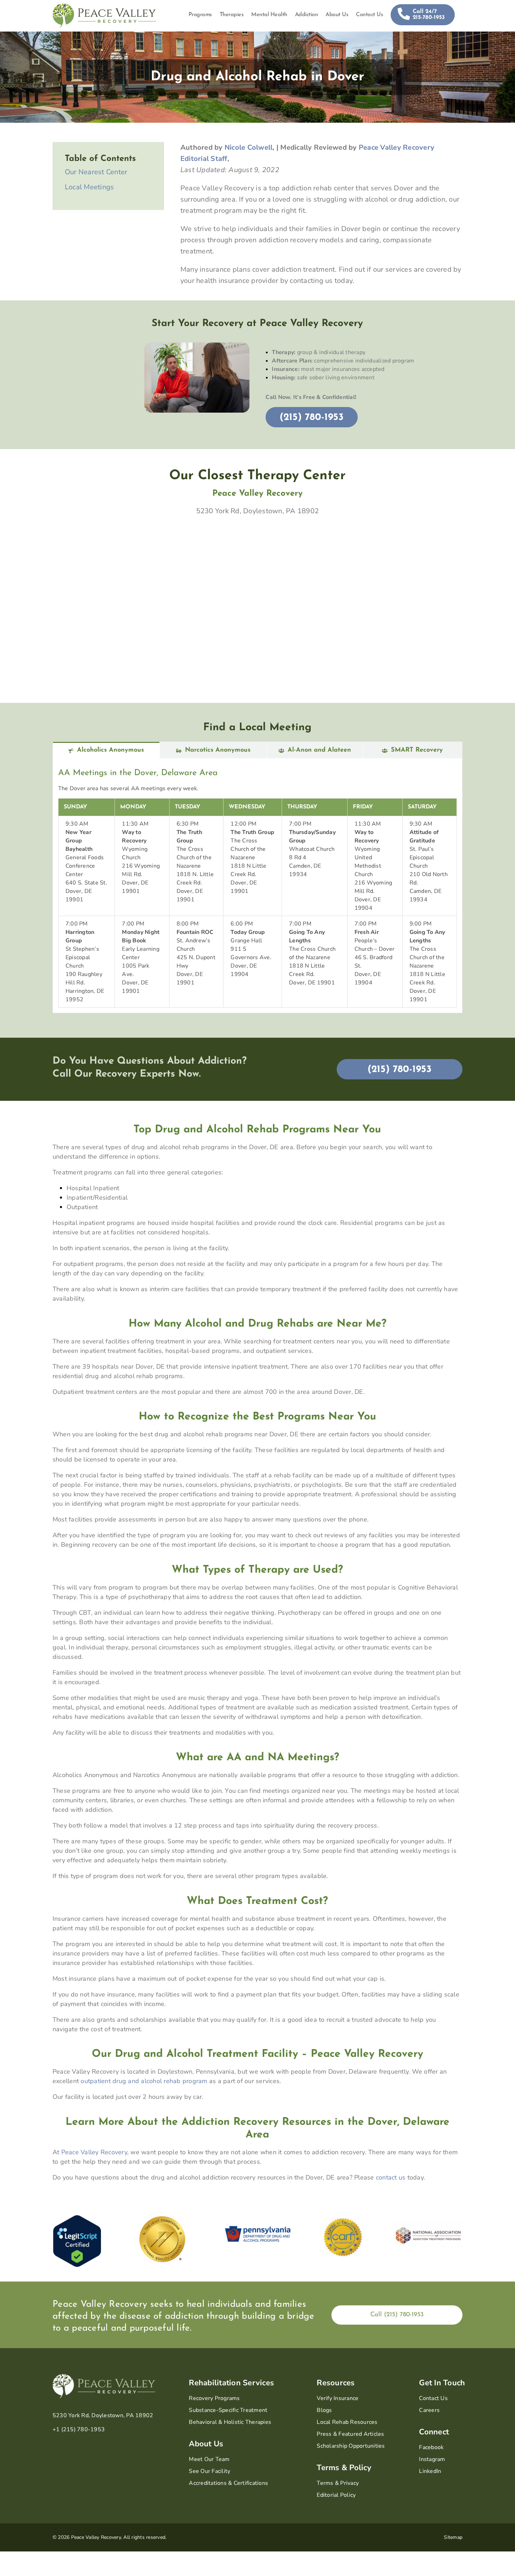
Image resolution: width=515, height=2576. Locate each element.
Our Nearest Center (96, 172)
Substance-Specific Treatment (228, 2410)
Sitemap (453, 2537)
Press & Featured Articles (350, 2434)
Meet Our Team (209, 2459)
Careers (429, 2410)
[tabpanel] (257, 886)
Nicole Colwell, (250, 147)
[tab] (106, 750)
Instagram (432, 2459)
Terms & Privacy (338, 2483)
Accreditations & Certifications (228, 2483)
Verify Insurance (338, 2398)
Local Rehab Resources (347, 2422)
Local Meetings (90, 187)
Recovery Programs (214, 2398)
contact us (391, 2177)
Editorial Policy (336, 2495)
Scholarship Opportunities (351, 2446)
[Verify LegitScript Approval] (77, 2219)
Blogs (324, 2410)
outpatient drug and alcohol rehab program (144, 2081)
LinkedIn (430, 2471)
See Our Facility (210, 2471)
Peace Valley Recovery (94, 2152)
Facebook (431, 2447)
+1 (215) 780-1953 (79, 2429)
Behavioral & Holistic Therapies (230, 2422)
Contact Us (433, 2398)
